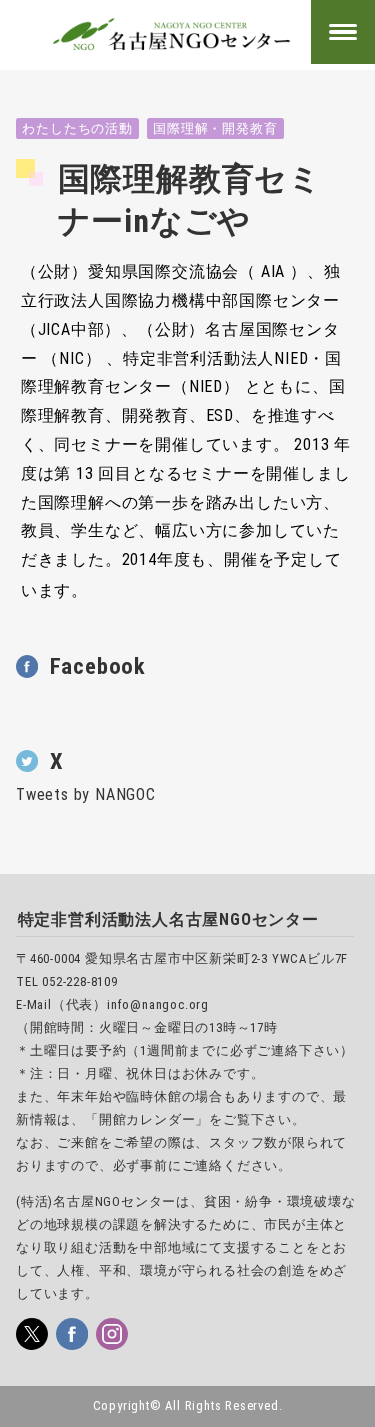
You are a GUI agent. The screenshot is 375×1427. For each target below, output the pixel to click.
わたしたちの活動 (77, 128)
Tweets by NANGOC (86, 794)
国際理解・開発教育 (215, 128)
